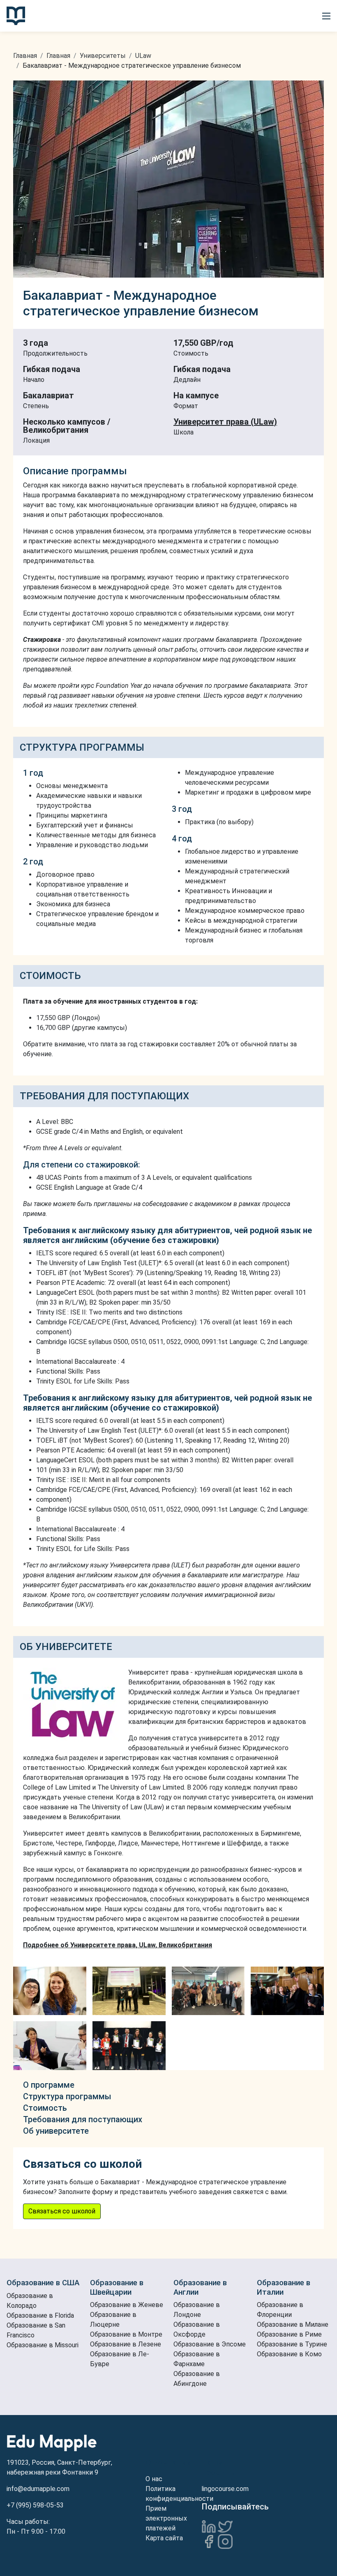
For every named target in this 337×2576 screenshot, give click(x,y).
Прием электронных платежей (166, 2518)
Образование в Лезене (126, 2344)
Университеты (103, 56)
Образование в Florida (40, 2315)
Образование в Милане (293, 2324)
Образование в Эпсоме (210, 2344)
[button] (326, 16)
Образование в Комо (289, 2354)
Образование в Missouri (43, 2345)
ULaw (143, 56)
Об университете (56, 2131)
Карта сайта (164, 2538)
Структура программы (67, 2096)
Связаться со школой (62, 2211)
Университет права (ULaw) (225, 422)
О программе (49, 2085)
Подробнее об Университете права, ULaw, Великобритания (118, 1945)
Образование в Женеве (127, 2305)
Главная (25, 56)
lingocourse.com (225, 2489)
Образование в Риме (289, 2334)
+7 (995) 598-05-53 (35, 2505)
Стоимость (45, 2108)
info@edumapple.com (38, 2489)
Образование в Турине (292, 2344)
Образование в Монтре (126, 2334)
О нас (154, 2479)
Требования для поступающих (83, 2119)
